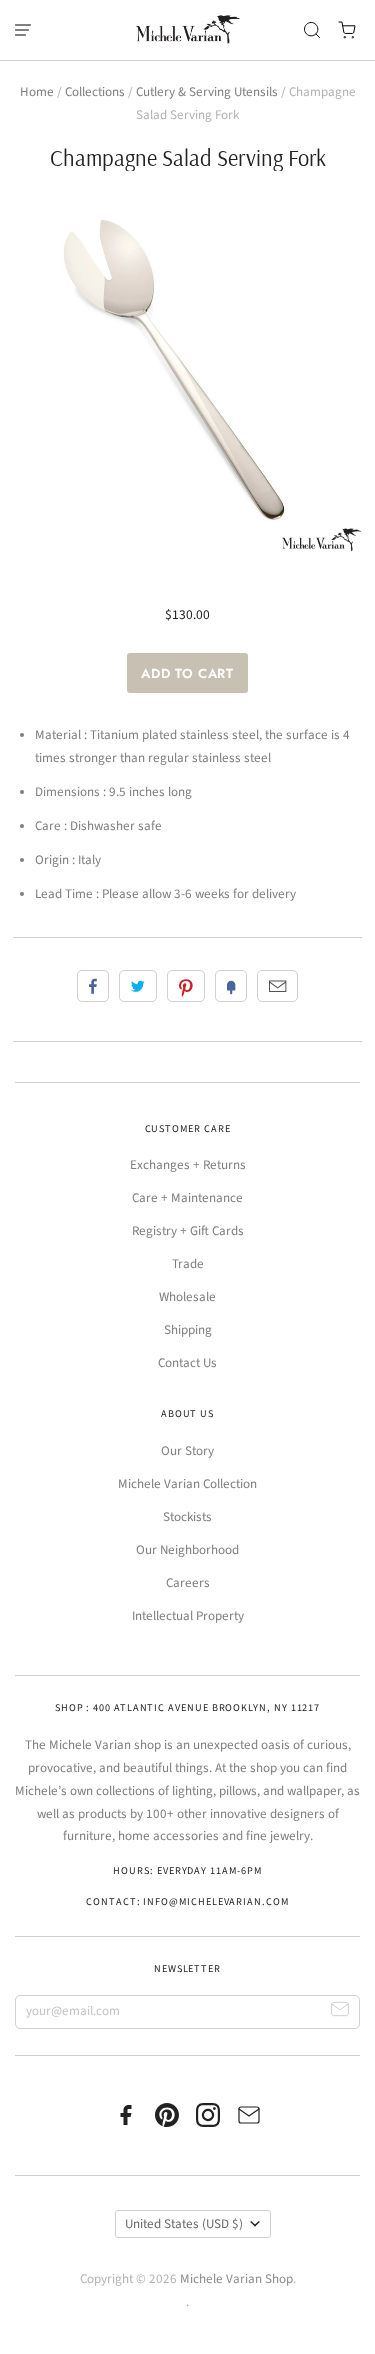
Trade (188, 1264)
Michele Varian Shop (236, 2279)
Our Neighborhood (187, 1550)
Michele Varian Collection (187, 1484)
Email (277, 986)
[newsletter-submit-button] (340, 2012)
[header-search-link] (312, 30)
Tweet (138, 986)
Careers (188, 1583)
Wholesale (187, 1297)
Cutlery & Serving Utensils (207, 92)
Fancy (231, 986)
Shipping (188, 1330)
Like (93, 986)
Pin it (186, 986)
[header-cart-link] (347, 30)
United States (184, 2224)
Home (37, 92)
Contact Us (187, 1363)
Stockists (187, 1517)
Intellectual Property (188, 1616)
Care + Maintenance (187, 1198)
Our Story (187, 1451)
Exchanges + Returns (188, 1165)
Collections (95, 92)
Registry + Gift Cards (188, 1231)
